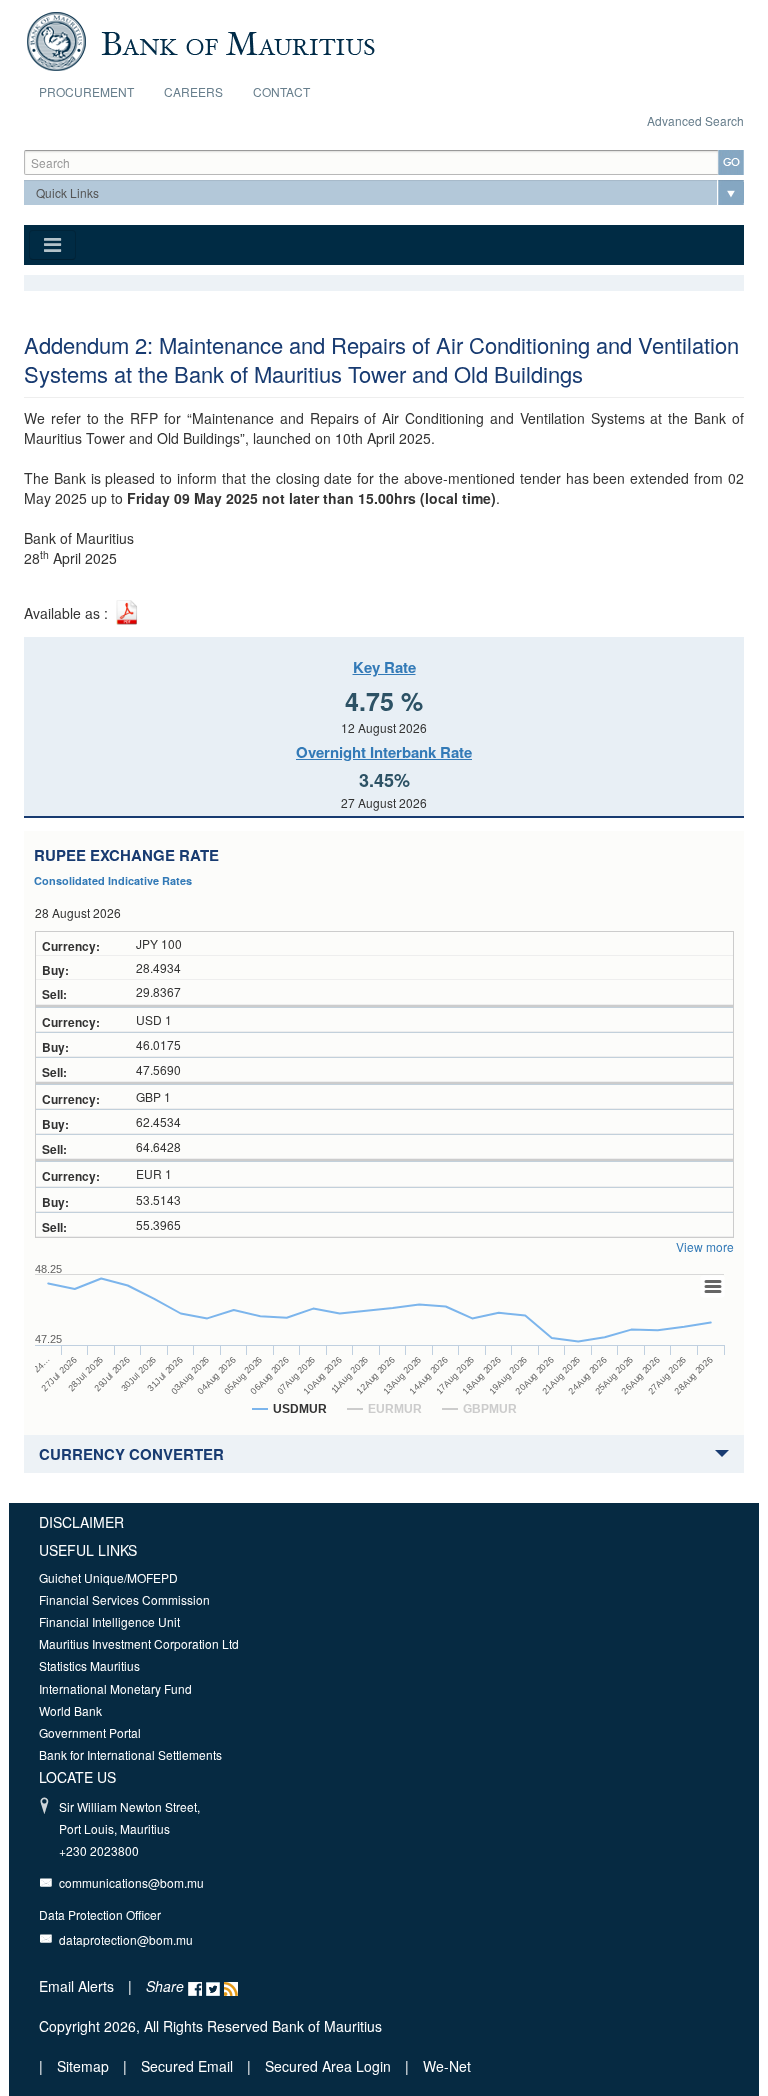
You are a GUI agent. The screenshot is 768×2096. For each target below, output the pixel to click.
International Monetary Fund (115, 1688)
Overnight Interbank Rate (384, 752)
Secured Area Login (328, 2066)
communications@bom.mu (131, 1882)
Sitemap (85, 2066)
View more (705, 1246)
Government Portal (90, 1732)
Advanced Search (695, 120)
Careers (193, 91)
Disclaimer (81, 1522)
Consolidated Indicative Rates (113, 880)
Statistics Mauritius (89, 1665)
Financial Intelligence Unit (109, 1621)
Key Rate (384, 667)
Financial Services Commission (124, 1599)
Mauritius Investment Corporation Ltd (139, 1643)
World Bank (70, 1710)
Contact (281, 91)
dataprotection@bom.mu (126, 1939)
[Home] (200, 39)
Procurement (86, 91)
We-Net (447, 2066)
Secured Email (187, 2066)
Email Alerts (76, 1986)
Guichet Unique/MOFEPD (108, 1577)
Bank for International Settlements (130, 1754)
